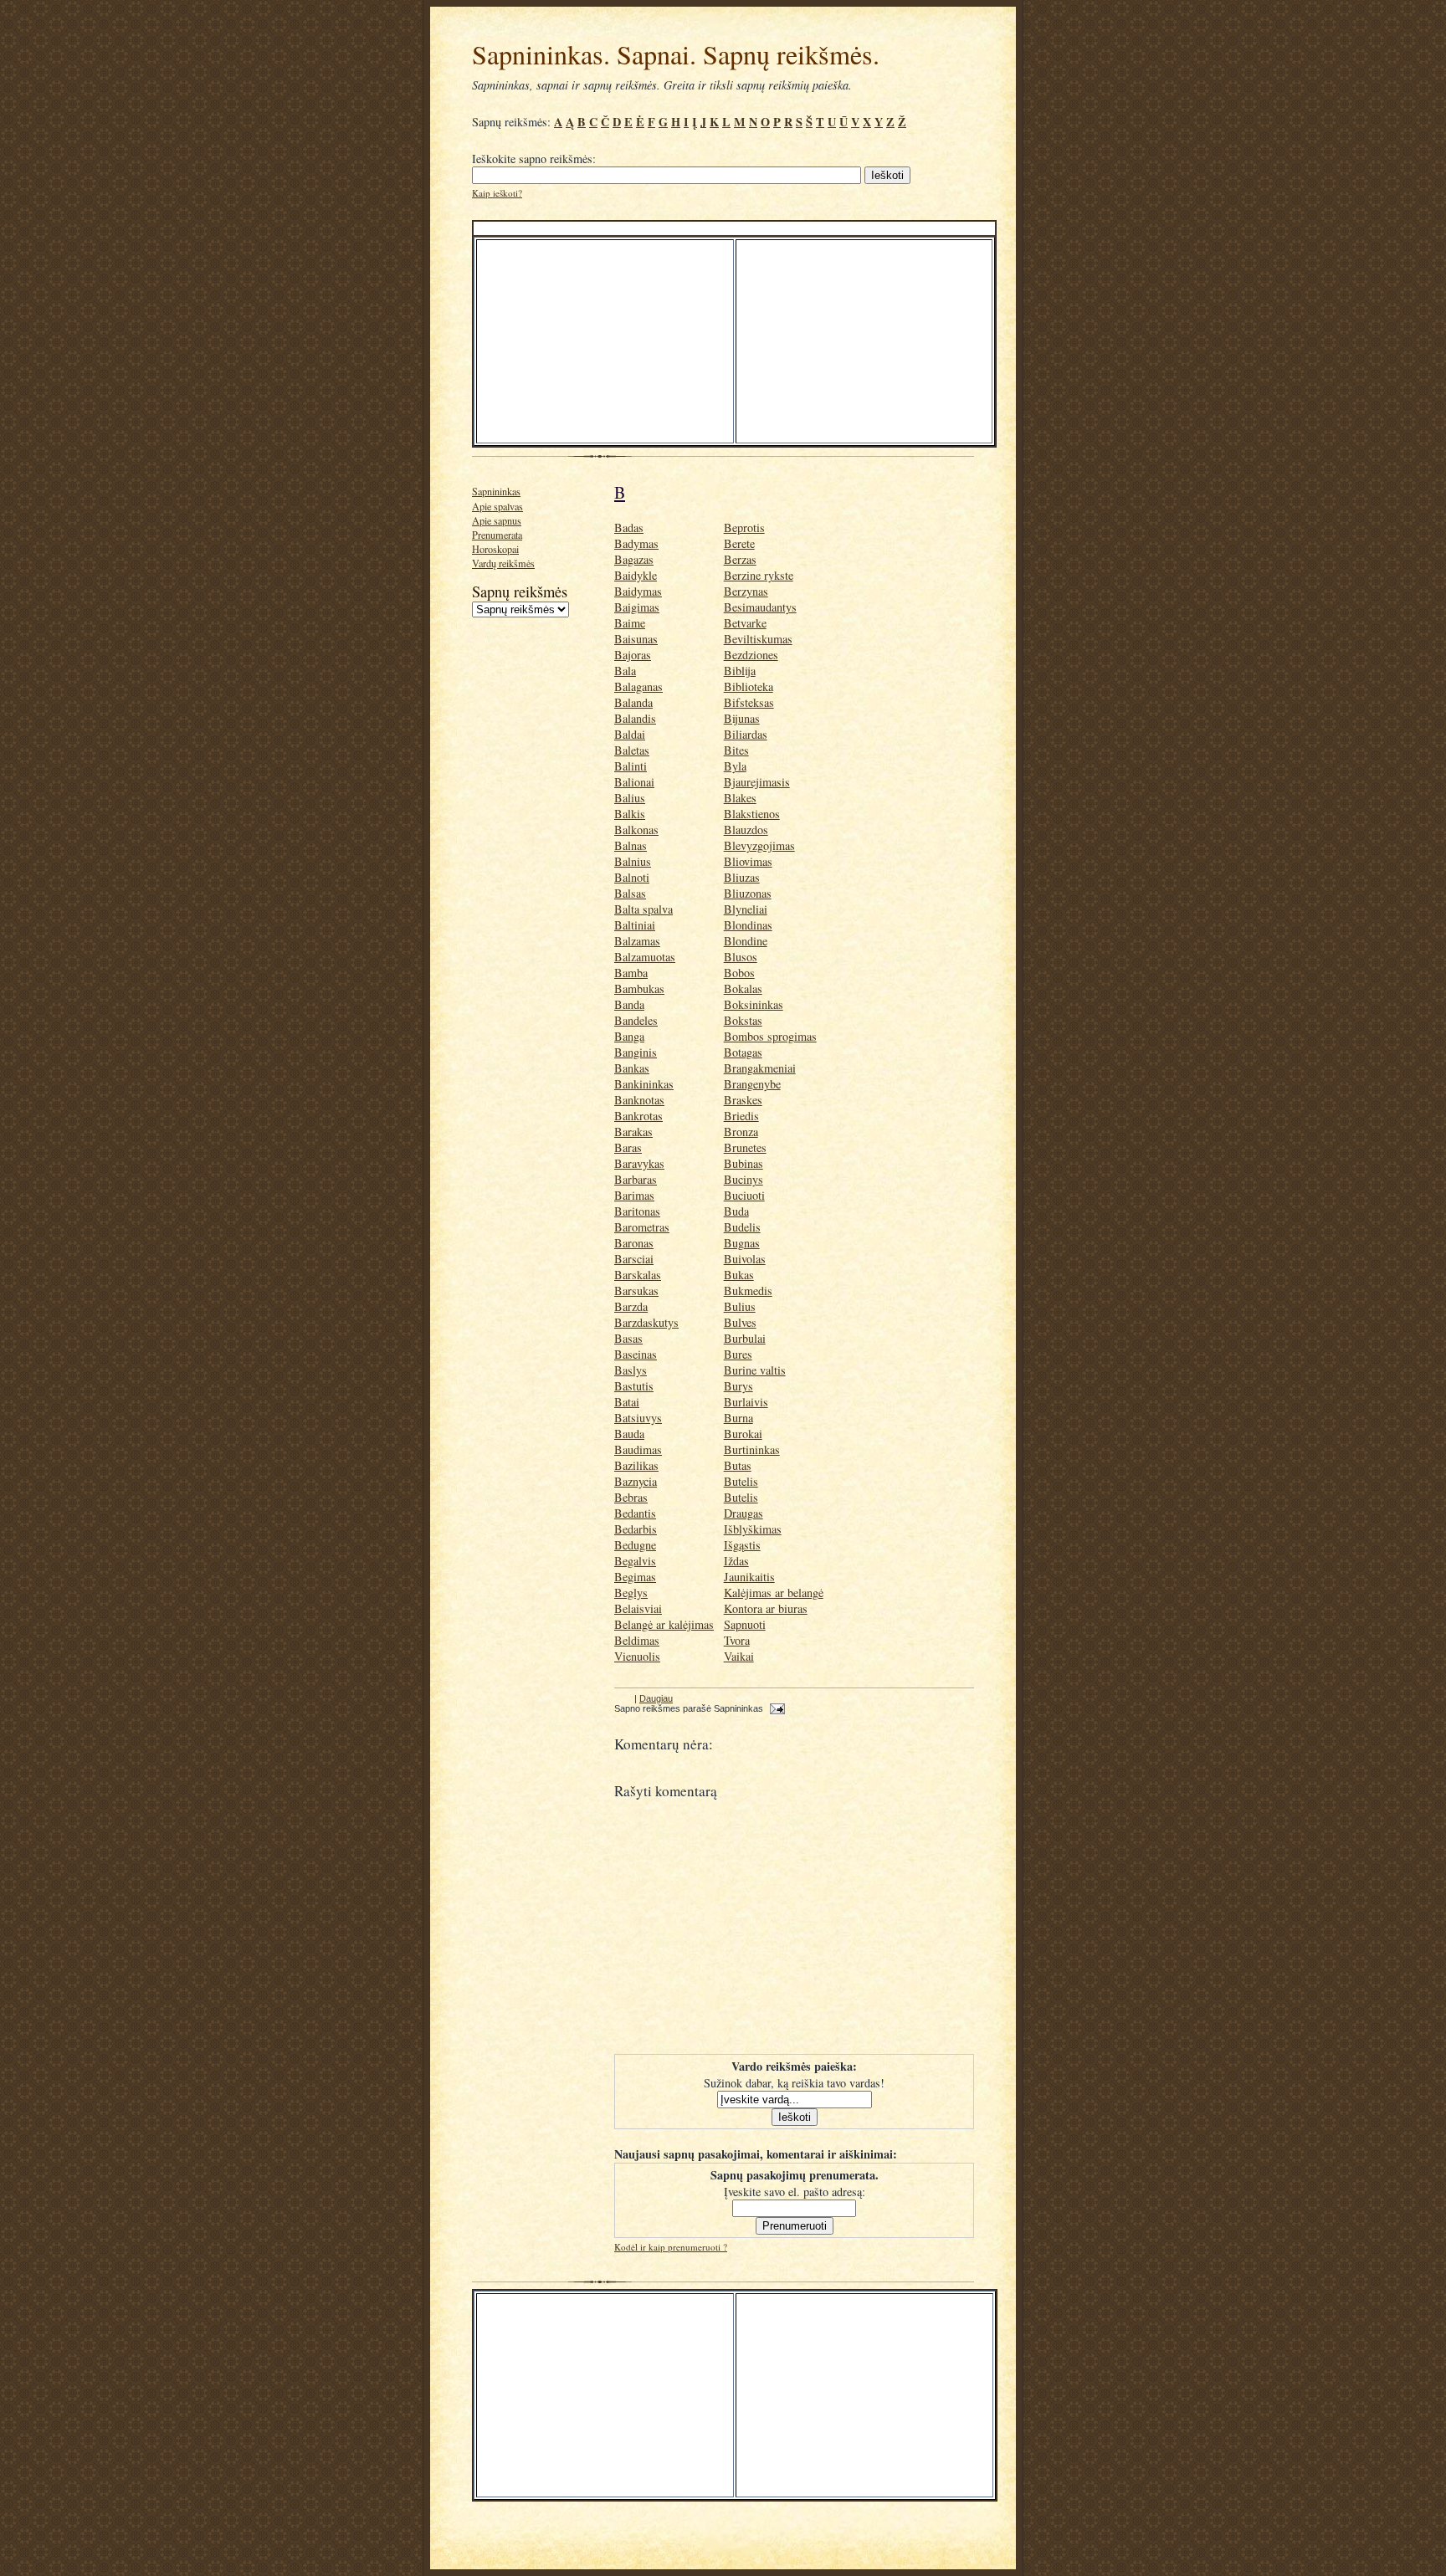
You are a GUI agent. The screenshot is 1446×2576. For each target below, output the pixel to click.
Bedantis (635, 1513)
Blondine (746, 941)
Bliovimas (748, 861)
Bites (736, 750)
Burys (738, 1386)
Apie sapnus (497, 520)
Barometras (642, 1227)
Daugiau (656, 1698)
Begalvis (635, 1561)
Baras (628, 1147)
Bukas (739, 1275)
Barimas (634, 1195)
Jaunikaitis (749, 1577)
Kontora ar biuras (766, 1608)
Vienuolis (637, 1656)
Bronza (741, 1132)
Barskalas (638, 1275)
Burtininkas (752, 1449)
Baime (630, 623)
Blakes (740, 798)
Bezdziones (751, 655)
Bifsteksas (749, 702)
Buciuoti (744, 1195)
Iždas (736, 1561)
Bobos (739, 973)
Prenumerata (497, 535)
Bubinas (744, 1163)
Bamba (631, 973)
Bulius (740, 1306)
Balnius (633, 861)
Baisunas (636, 639)
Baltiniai (635, 925)
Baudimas (638, 1449)
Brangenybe (752, 1084)
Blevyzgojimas (759, 845)
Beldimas (637, 1640)
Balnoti (632, 877)
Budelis (742, 1227)
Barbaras (636, 1179)
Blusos (741, 957)
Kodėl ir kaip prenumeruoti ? (671, 2247)
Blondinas (748, 925)
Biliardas (746, 734)
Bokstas (743, 1020)
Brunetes (745, 1147)
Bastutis (634, 1386)
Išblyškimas (753, 1529)
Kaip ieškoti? (497, 193)
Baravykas (639, 1163)
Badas (629, 527)
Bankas (632, 1068)
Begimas (635, 1577)
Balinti (631, 766)
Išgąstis (742, 1545)
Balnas (631, 845)
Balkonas (636, 830)
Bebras (631, 1497)
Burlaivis (746, 1402)
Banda (629, 1004)
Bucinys (744, 1179)
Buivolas (745, 1259)
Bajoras (633, 655)
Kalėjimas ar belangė (774, 1593)
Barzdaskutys (646, 1322)
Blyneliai (746, 909)
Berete (739, 543)
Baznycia (636, 1481)
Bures (738, 1354)
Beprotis (744, 527)
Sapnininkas (496, 491)
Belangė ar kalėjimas (664, 1624)
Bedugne (635, 1545)
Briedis (741, 1116)
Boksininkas (754, 1004)
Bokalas (743, 988)
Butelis (741, 1481)
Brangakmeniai (760, 1068)
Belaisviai (638, 1608)
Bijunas (742, 718)
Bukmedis (748, 1291)
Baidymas (638, 591)
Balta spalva (644, 909)
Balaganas (638, 686)
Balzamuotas (645, 957)
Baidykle (636, 575)
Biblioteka (749, 686)
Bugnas (742, 1243)
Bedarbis (636, 1529)
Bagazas (634, 559)
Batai (627, 1402)
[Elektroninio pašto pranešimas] (775, 1708)
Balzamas (637, 941)
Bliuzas (742, 877)
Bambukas (639, 988)
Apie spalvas (497, 506)
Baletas (632, 750)
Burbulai (745, 1338)
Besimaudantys (760, 607)
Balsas (630, 893)
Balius (630, 798)
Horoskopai (495, 549)
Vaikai (739, 1656)
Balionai (634, 782)
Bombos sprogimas (770, 1036)
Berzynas (746, 591)
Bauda (629, 1434)
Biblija (740, 671)
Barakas (633, 1132)
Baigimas (637, 607)
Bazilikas (636, 1465)
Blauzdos (746, 830)
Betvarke (745, 623)
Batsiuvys (638, 1418)
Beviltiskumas (758, 639)
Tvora (737, 1640)
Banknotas (639, 1100)
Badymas (636, 543)
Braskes (743, 1100)
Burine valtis (755, 1370)
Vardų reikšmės (503, 563)
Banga (629, 1036)
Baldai (630, 734)
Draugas (744, 1513)
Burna (738, 1418)
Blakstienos (752, 814)
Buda (736, 1211)
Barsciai (634, 1259)
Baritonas (637, 1211)
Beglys (631, 1593)
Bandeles (636, 1020)
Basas (628, 1338)
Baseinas (636, 1354)
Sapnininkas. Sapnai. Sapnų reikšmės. (676, 54)
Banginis (636, 1052)
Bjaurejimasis (757, 782)
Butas (738, 1465)
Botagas (743, 1052)
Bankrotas (638, 1116)
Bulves (740, 1322)
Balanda (633, 702)
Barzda (631, 1306)
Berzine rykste (759, 575)
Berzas (740, 559)
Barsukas (636, 1291)
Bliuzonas (748, 893)
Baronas (634, 1243)
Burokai (743, 1434)
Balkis (630, 814)
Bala (625, 671)
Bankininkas (644, 1084)
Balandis (635, 718)
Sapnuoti (745, 1624)
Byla (735, 766)
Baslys (631, 1370)
